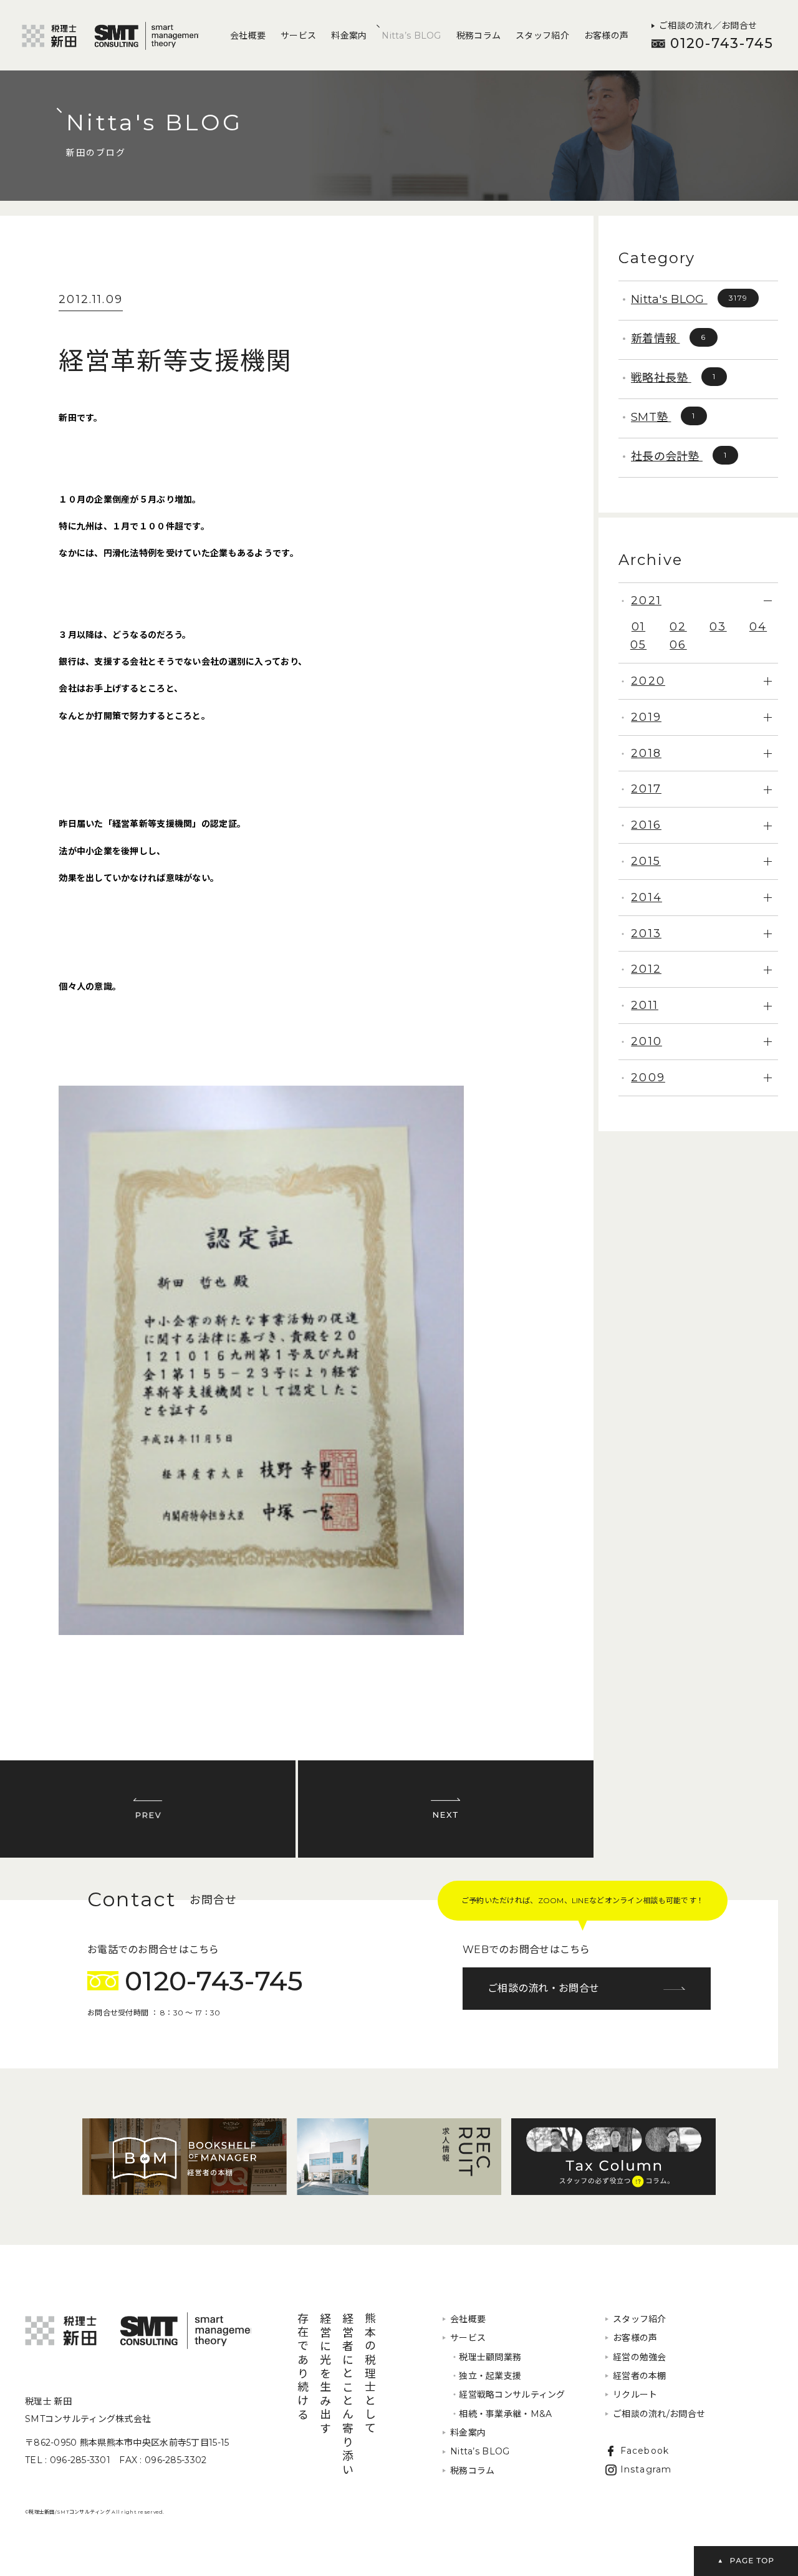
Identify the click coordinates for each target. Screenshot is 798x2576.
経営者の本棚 (640, 2376)
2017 (646, 789)
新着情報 (669, 339)
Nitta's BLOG (689, 299)
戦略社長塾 (673, 378)
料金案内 (349, 36)
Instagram (646, 2469)
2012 (646, 969)
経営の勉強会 (640, 2357)
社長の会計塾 (679, 456)
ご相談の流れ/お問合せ (659, 2414)
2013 (646, 933)
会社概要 (248, 36)
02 (678, 627)
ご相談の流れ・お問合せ (543, 1988)
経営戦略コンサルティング (508, 2395)
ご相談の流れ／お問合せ (708, 26)
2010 (647, 1041)
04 (758, 627)
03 (718, 627)
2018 (646, 753)
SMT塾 (663, 417)
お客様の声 (606, 36)
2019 (646, 717)
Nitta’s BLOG (411, 36)
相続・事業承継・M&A (501, 2414)
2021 (646, 601)
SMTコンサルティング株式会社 (138, 2331)
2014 (647, 897)
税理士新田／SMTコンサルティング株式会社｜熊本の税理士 (110, 36)
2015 (646, 861)
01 (638, 627)
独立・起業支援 (486, 2376)
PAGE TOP (746, 2561)
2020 (648, 681)
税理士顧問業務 (486, 2357)
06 (678, 645)
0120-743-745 (722, 43)
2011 (645, 1005)
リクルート (635, 2395)
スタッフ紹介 (542, 36)
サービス (298, 36)
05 (638, 645)
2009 (648, 1078)
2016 (646, 825)
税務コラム (478, 36)
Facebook (645, 2451)
